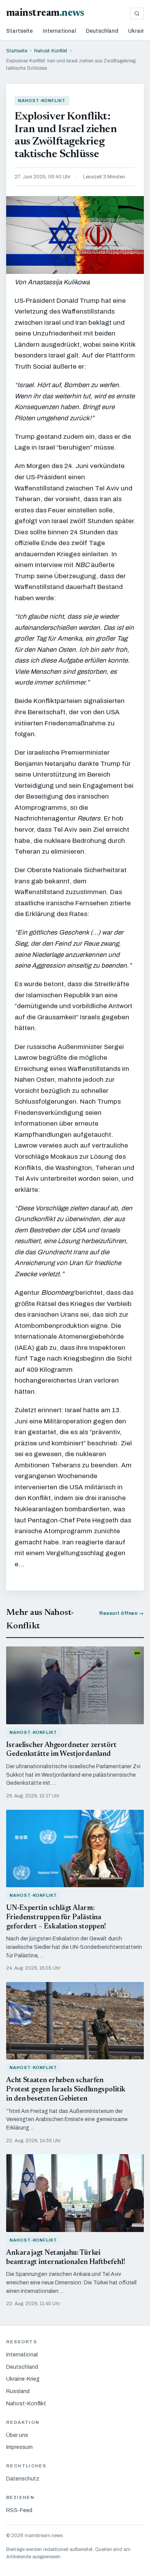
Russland (18, 2391)
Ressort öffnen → (122, 1613)
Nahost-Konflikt (51, 51)
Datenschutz (23, 2479)
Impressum (19, 2447)
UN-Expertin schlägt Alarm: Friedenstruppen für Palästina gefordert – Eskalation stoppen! (56, 1917)
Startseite (19, 31)
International (59, 31)
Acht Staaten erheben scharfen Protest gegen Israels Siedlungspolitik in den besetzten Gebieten (66, 2090)
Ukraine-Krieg (23, 2379)
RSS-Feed (19, 2510)
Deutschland (102, 31)
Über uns (17, 2435)
